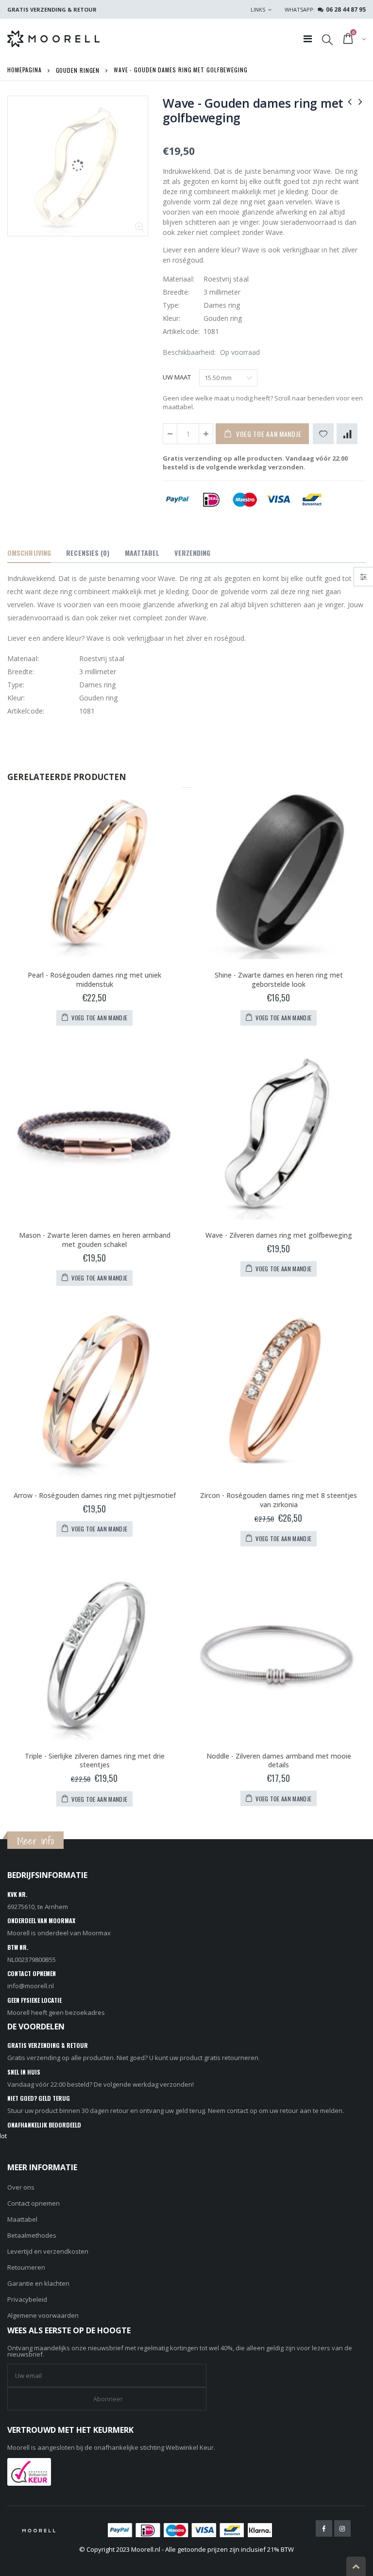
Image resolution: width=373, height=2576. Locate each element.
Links (258, 9)
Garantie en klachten (38, 2283)
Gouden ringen (78, 70)
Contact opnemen (34, 2203)
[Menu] (308, 39)
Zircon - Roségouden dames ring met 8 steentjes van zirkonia (279, 1500)
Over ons (21, 2187)
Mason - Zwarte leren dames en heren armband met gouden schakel (95, 1240)
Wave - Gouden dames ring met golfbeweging (253, 110)
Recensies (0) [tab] (88, 553)
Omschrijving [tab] (29, 553)
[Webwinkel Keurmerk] (29, 2471)
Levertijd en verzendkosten (48, 2251)
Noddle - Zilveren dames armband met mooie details (279, 1761)
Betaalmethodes (32, 2235)
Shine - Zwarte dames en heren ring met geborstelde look (279, 980)
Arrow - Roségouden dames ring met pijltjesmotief (95, 1495)
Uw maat (177, 377)
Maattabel (22, 2219)
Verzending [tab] (192, 553)
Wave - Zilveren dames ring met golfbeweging (279, 1235)
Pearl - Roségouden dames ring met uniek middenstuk (94, 980)
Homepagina (25, 70)
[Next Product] (360, 101)
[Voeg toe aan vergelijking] (347, 434)
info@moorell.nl (31, 1986)
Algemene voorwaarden (43, 2315)
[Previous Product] (350, 101)
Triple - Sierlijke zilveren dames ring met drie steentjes (95, 1761)
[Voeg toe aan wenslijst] (323, 434)
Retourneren (26, 2267)
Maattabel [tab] (142, 553)
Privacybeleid (27, 2299)
